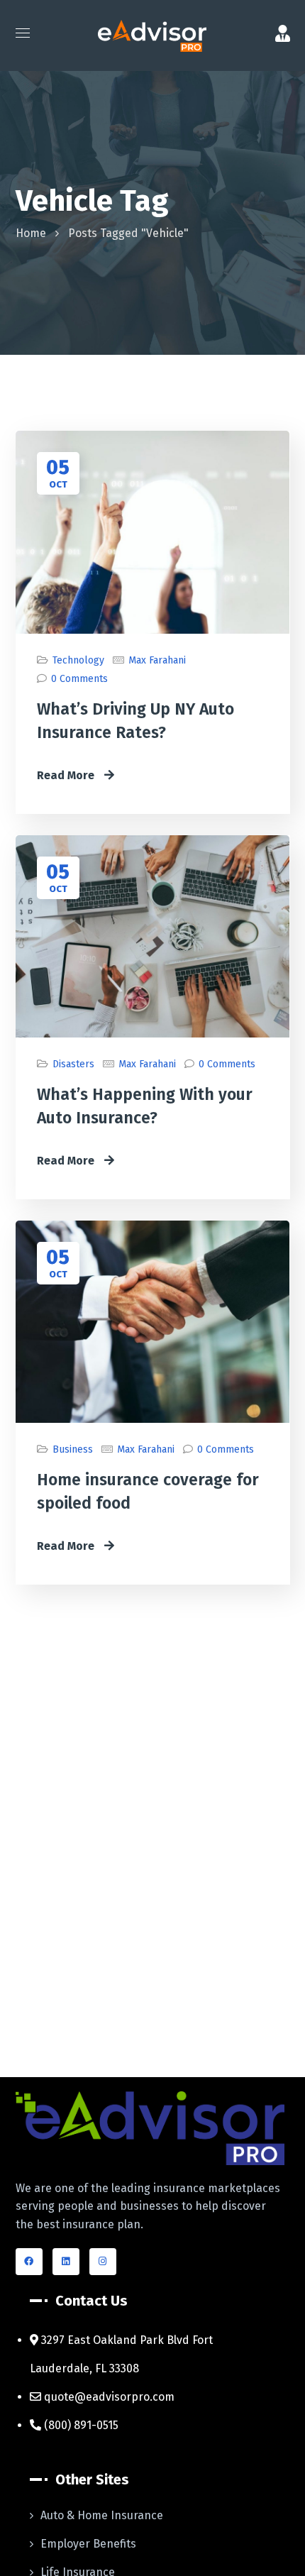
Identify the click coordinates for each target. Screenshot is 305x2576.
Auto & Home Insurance (102, 2515)
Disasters (73, 1064)
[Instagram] (103, 2262)
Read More (67, 775)
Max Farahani (157, 660)
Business (73, 1449)
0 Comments (79, 679)
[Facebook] (29, 2262)
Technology (78, 660)
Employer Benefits (88, 2544)
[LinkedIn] (66, 2262)
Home (31, 233)
